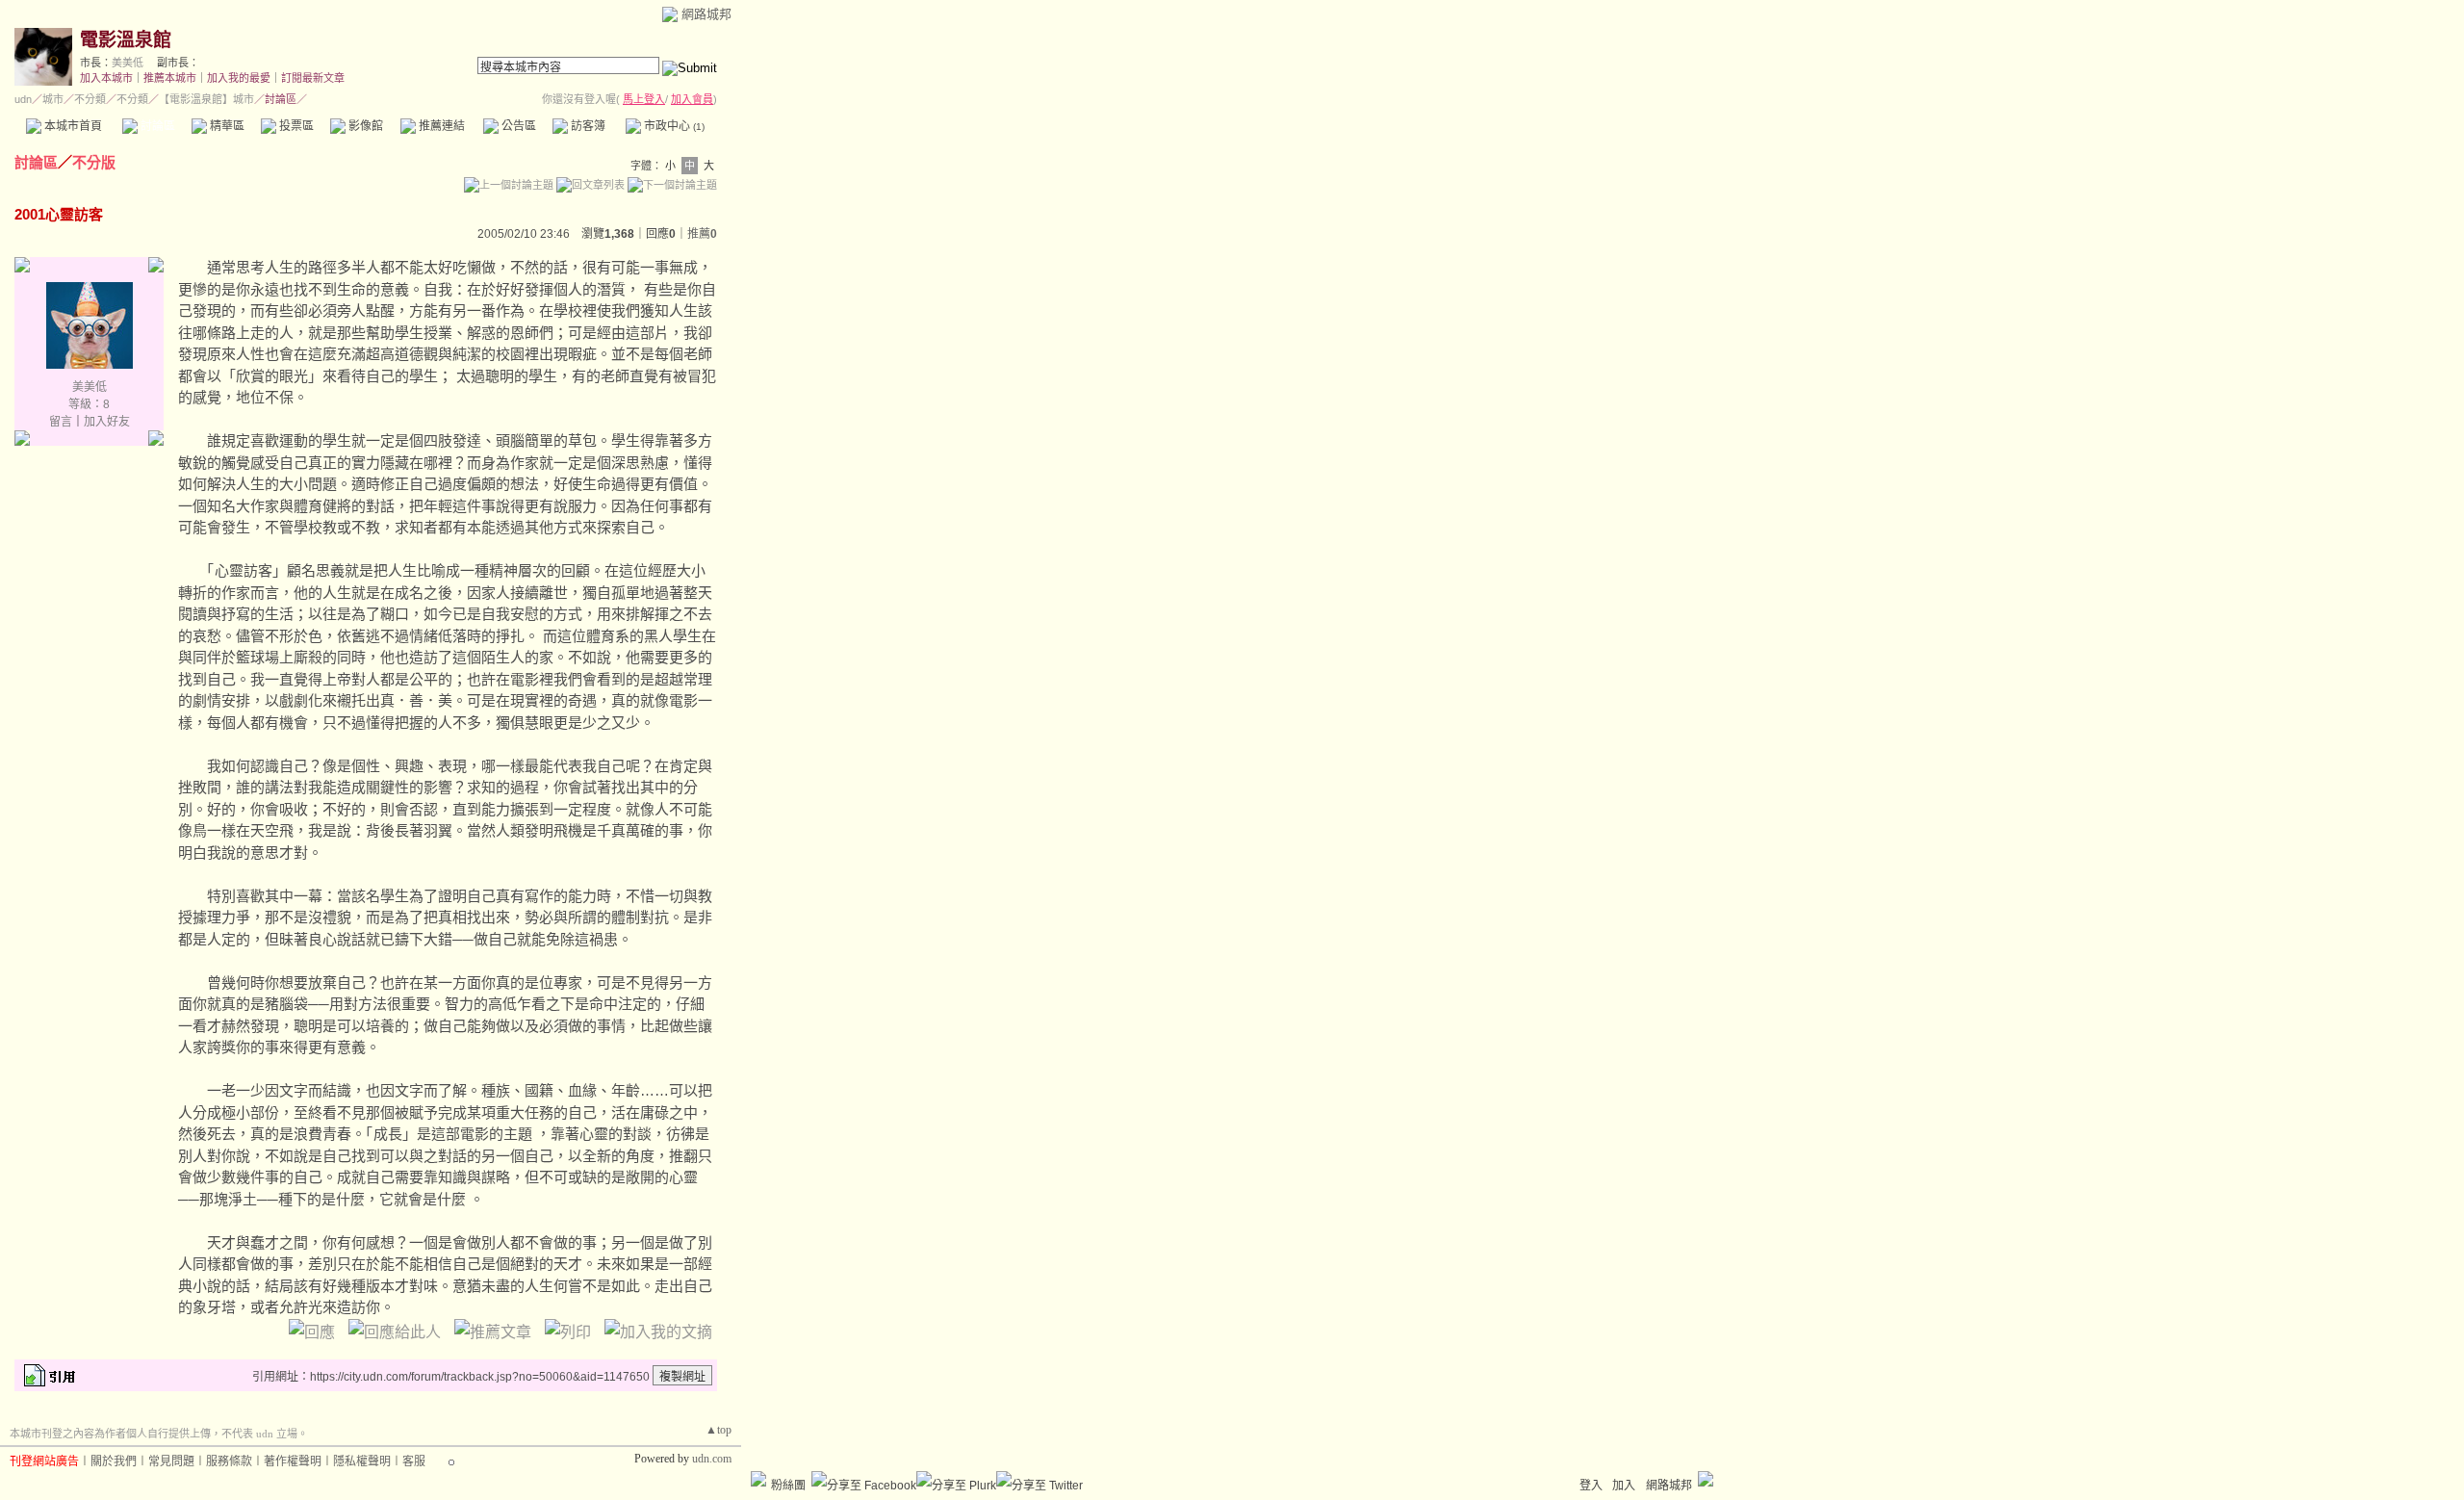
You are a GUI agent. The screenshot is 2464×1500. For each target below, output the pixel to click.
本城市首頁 (72, 126)
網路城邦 (706, 14)
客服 (414, 1461)
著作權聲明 (293, 1461)
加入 (1624, 1486)
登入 (1591, 1486)
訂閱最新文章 (313, 78)
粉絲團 (788, 1486)
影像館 (364, 126)
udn (23, 99)
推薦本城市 (170, 78)
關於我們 (114, 1461)
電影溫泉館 (126, 40)
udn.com (712, 1459)
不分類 (90, 99)
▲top (719, 1430)
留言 (61, 422)
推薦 (702, 234)
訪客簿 (587, 126)
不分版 (94, 162)
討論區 (156, 126)
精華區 (226, 126)
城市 (53, 99)
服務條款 (229, 1461)
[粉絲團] (758, 1479)
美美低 (128, 63)
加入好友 (107, 422)
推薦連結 (440, 126)
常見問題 (171, 1461)
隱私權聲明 (362, 1461)
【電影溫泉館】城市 (206, 99)
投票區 (295, 126)
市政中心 (673, 126)
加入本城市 (106, 78)
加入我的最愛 (239, 78)
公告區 (517, 126)
